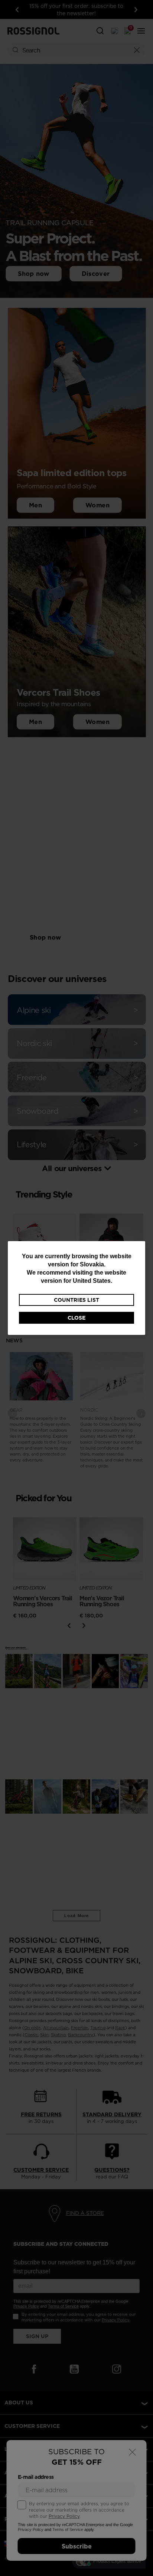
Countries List (76, 1300)
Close (76, 1318)
